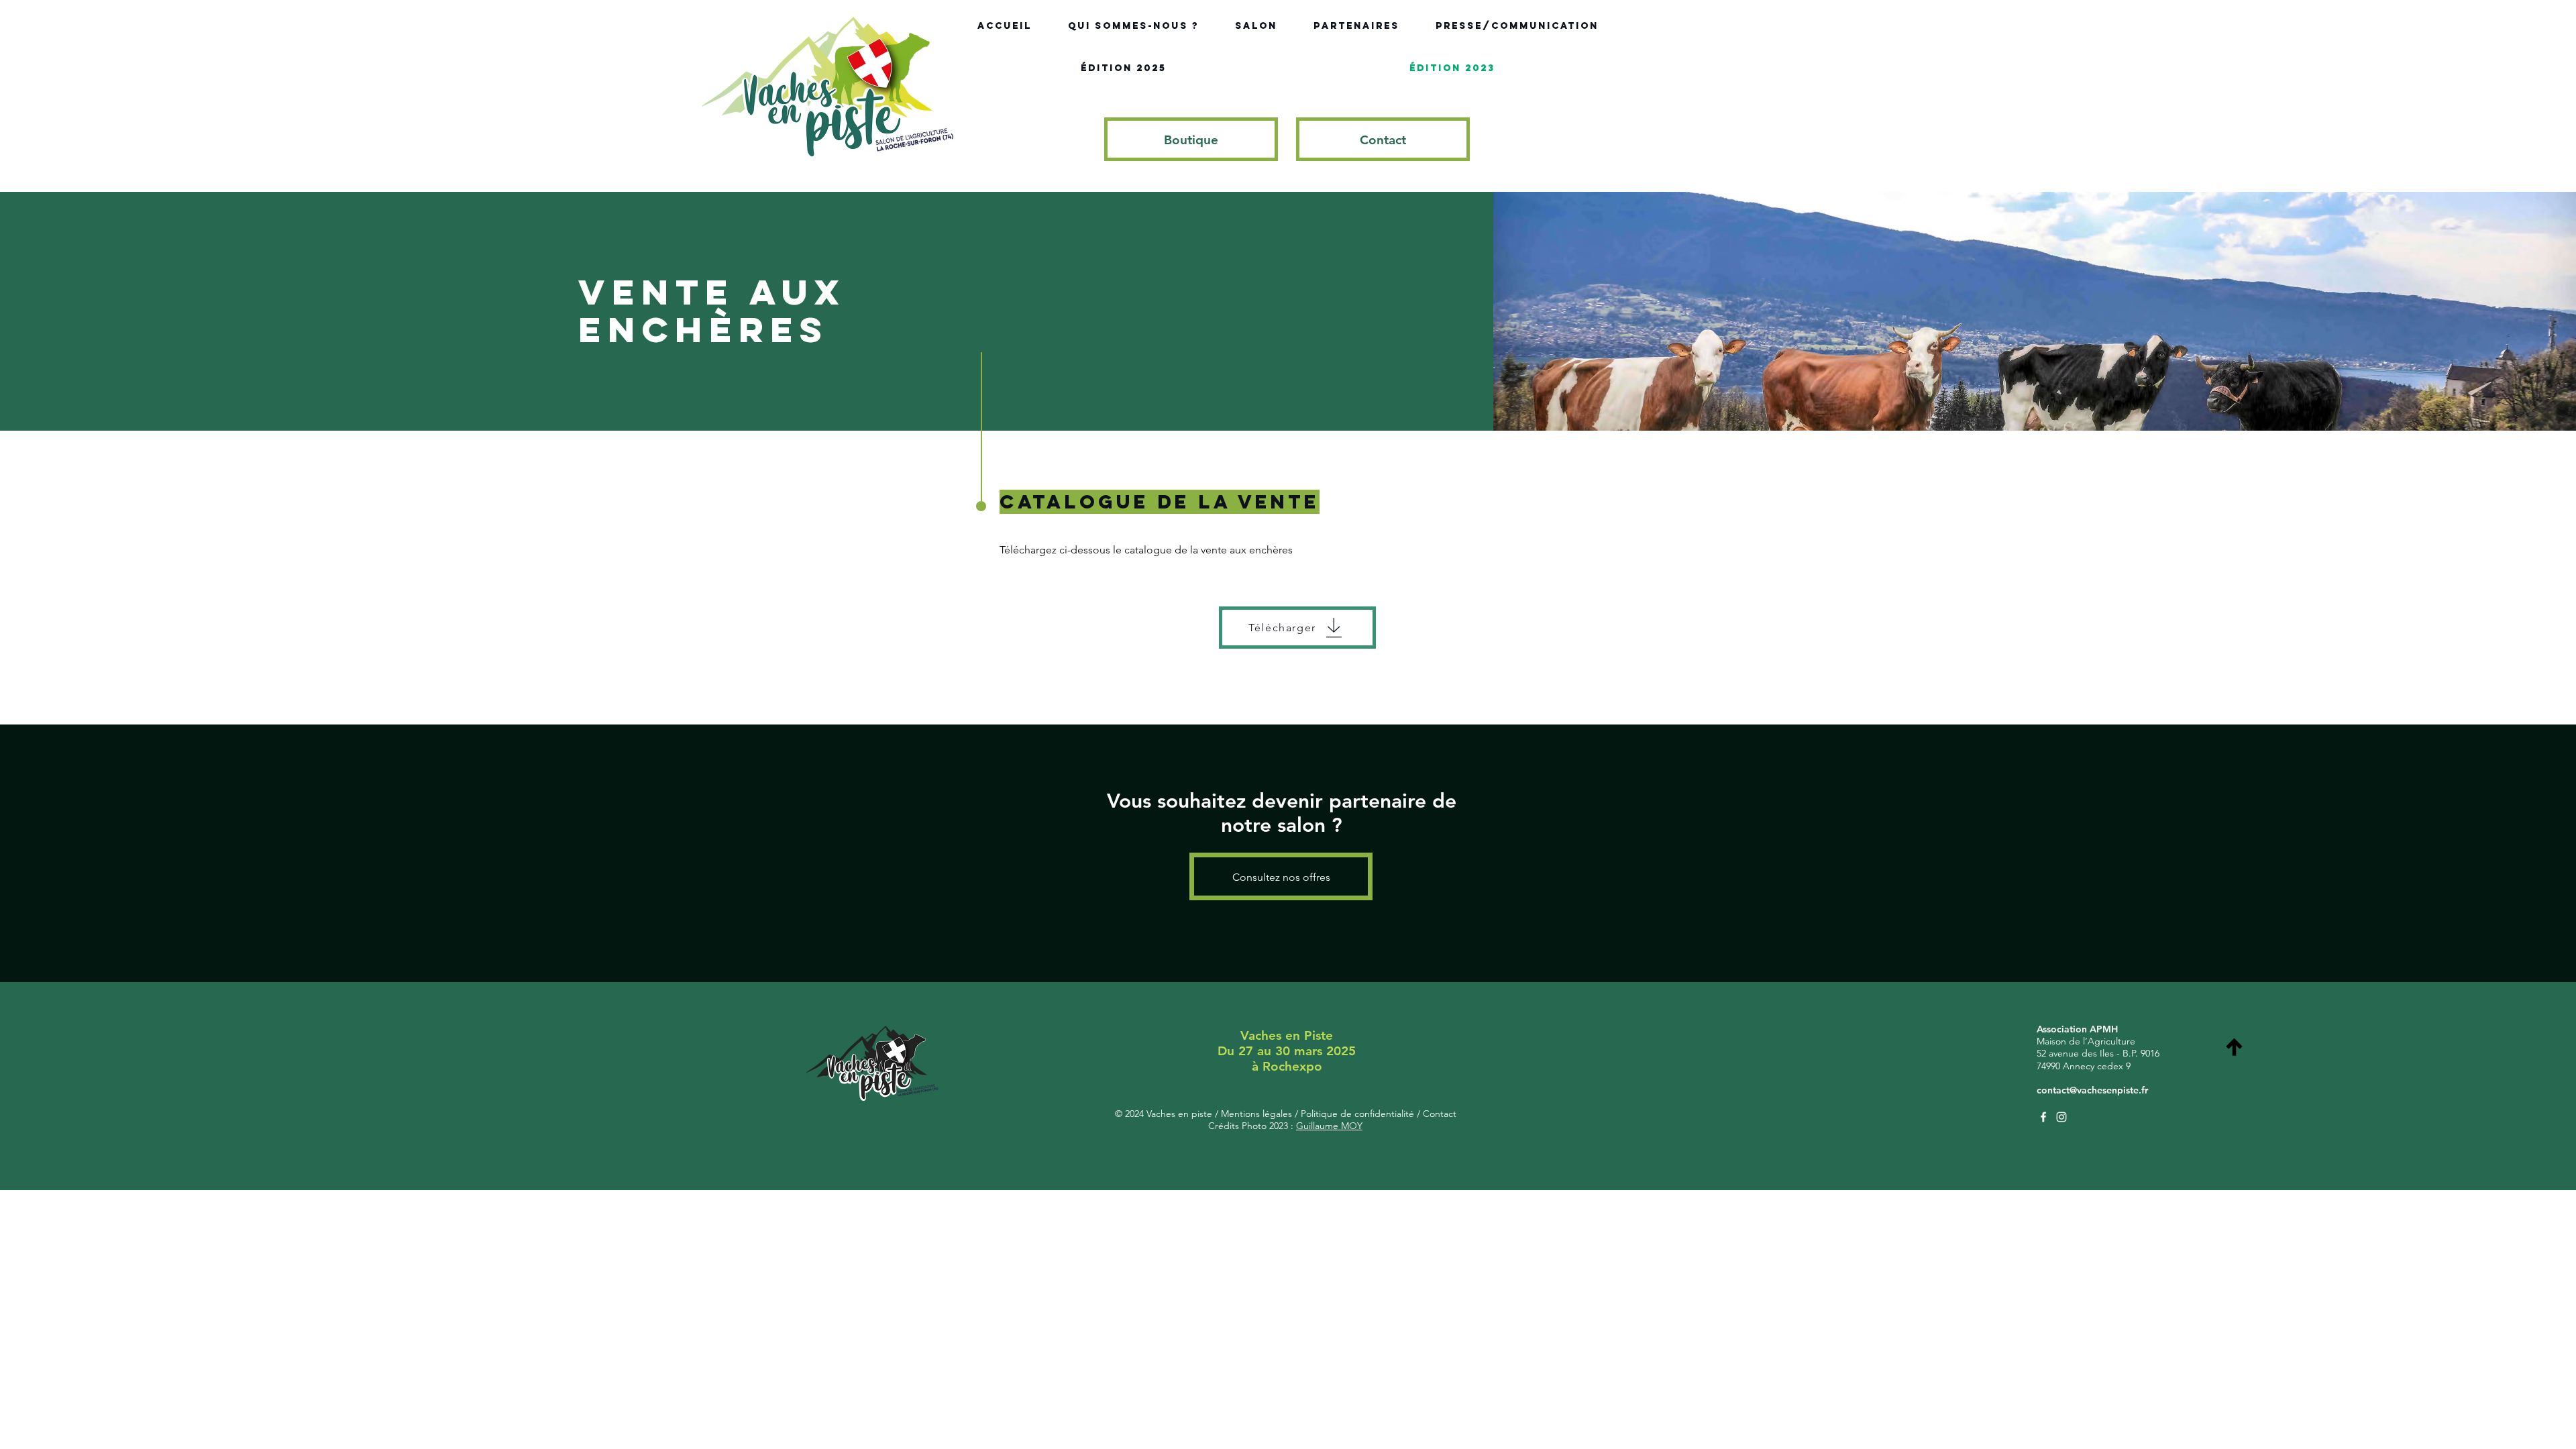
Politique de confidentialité (1356, 1114)
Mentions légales (1258, 1114)
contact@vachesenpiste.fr (2092, 1090)
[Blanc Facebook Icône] (2043, 1117)
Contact (1438, 1114)
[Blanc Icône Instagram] (2061, 1117)
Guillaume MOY (1329, 1126)
